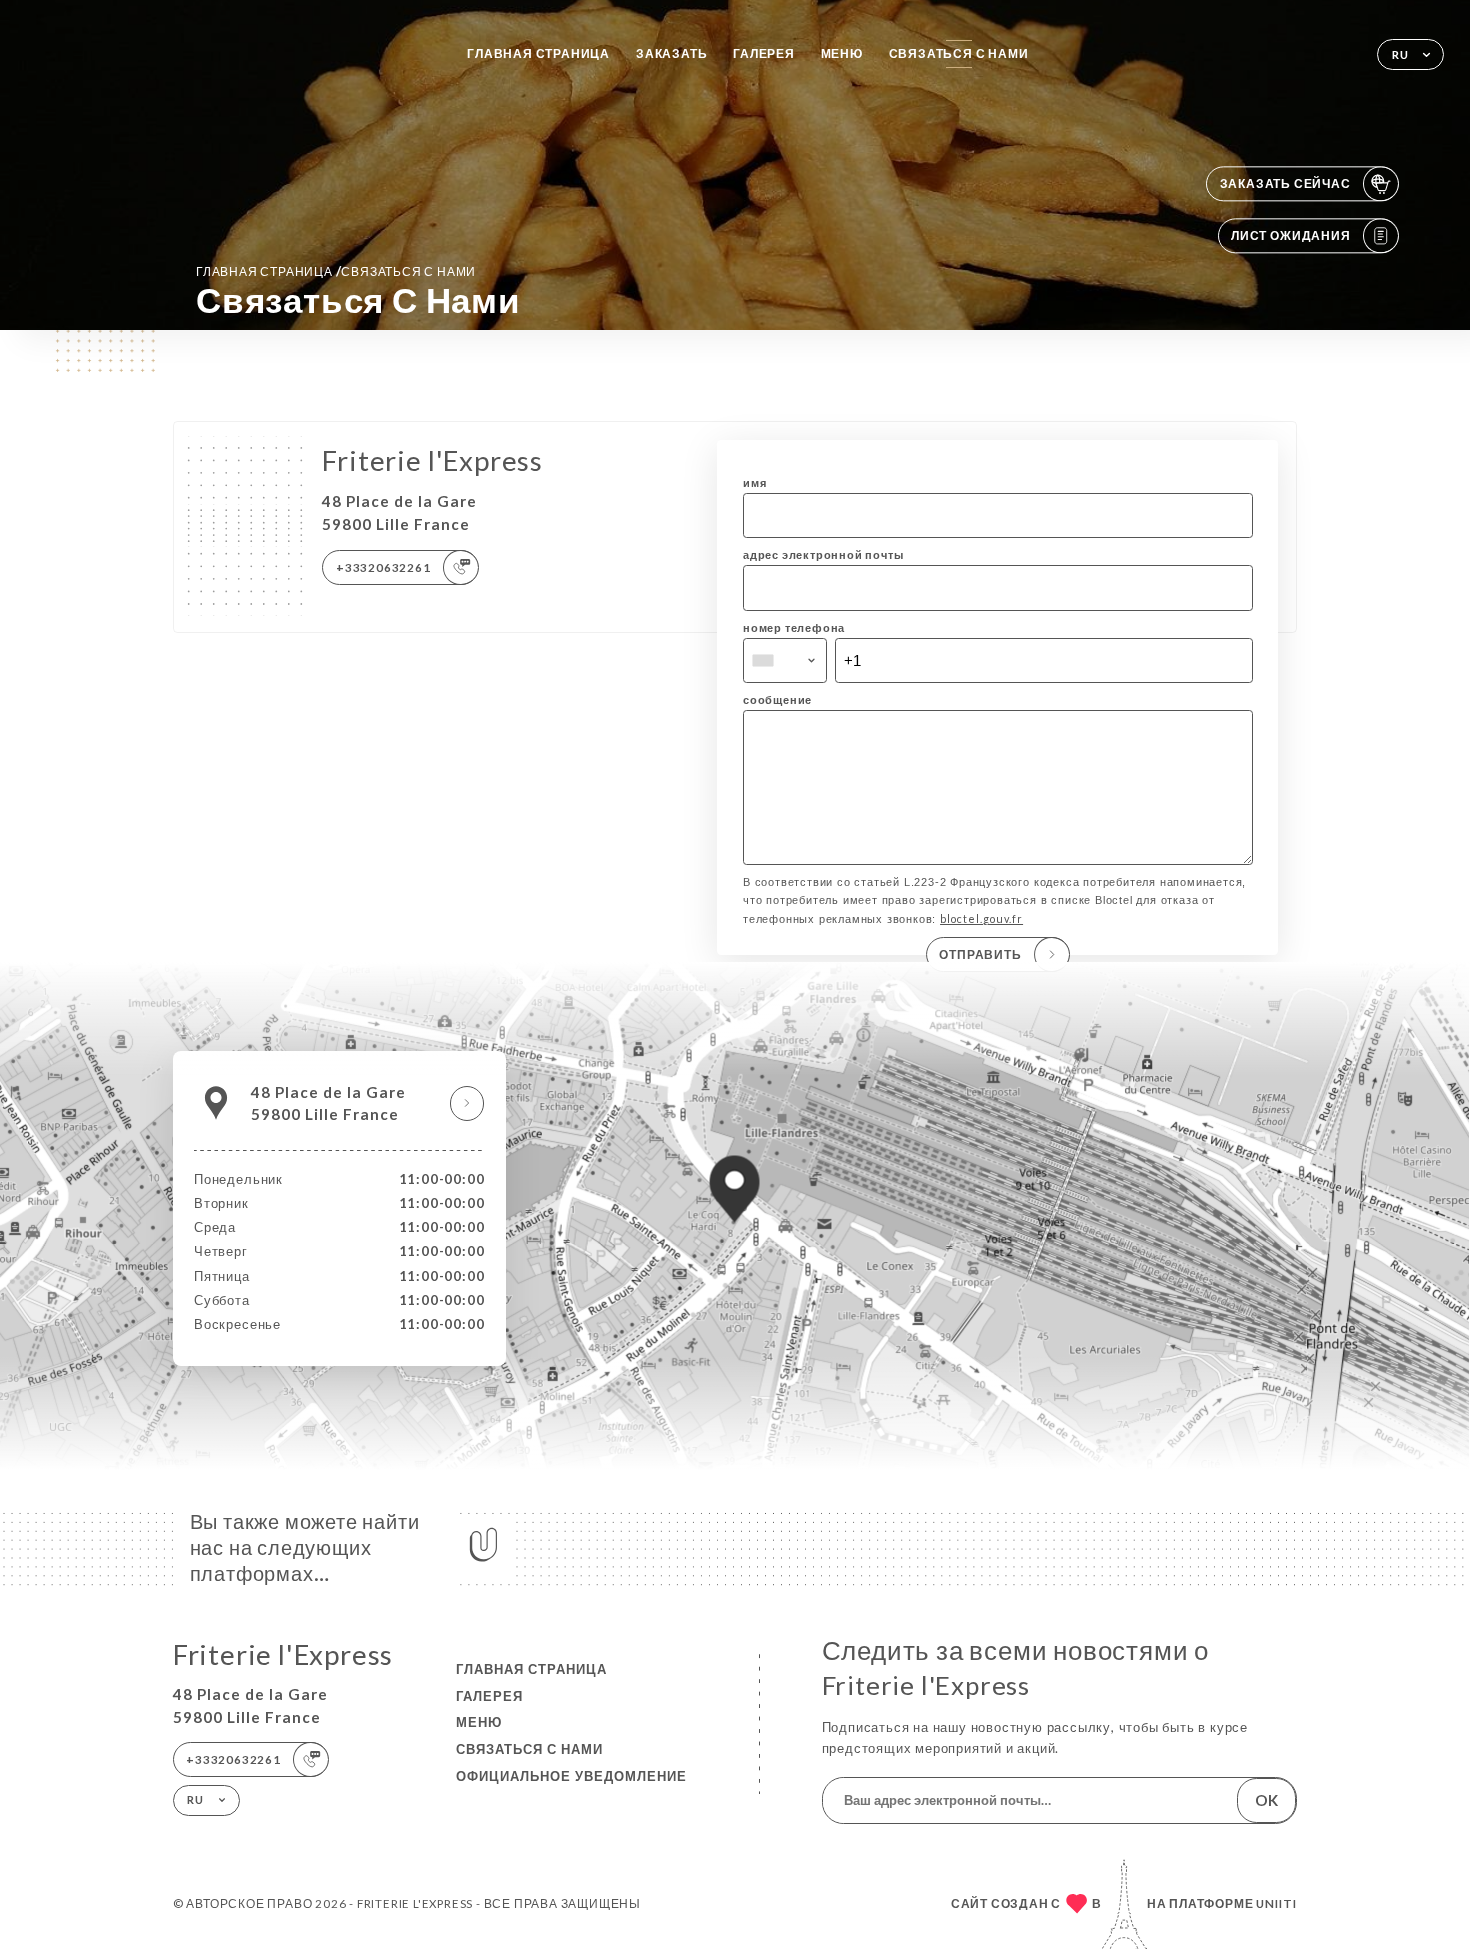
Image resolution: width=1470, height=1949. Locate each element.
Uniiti (1276, 1903)
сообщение (777, 699)
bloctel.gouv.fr (981, 918)
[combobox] (785, 661)
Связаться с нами (959, 53)
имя (754, 482)
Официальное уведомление (571, 1776)
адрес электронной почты (823, 554)
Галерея (764, 53)
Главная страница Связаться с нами (336, 271)
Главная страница (538, 53)
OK (1266, 1800)
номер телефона (794, 627)
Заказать (671, 53)
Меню (842, 53)
